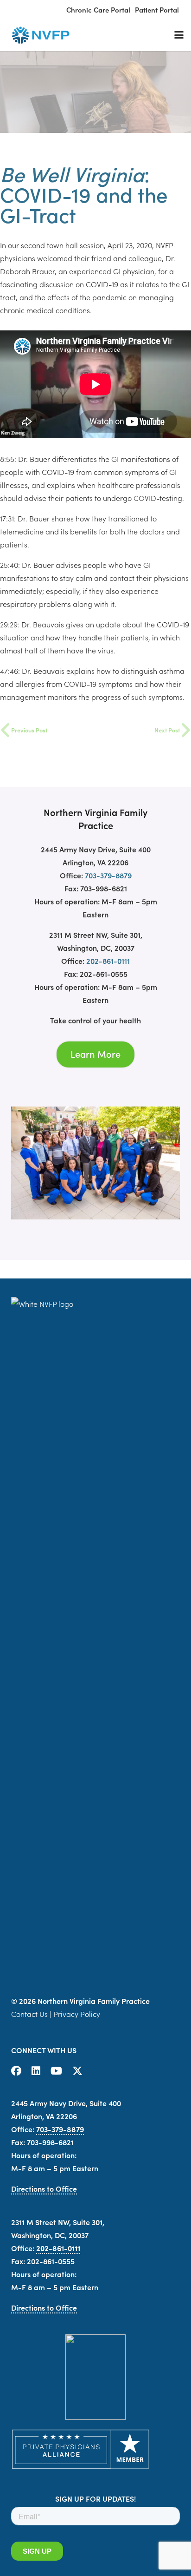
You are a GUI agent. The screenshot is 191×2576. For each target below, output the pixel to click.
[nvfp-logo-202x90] (39, 35)
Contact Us (29, 2014)
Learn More (95, 1054)
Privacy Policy (77, 2014)
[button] (179, 35)
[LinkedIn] (36, 2071)
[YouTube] (56, 2071)
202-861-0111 (108, 961)
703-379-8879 (108, 875)
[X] (77, 2071)
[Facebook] (16, 2071)
